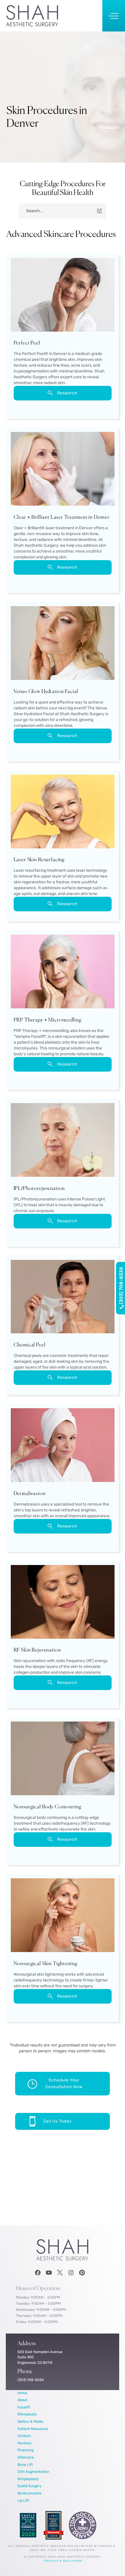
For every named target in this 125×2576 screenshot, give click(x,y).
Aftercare (26, 2457)
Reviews (24, 2443)
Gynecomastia (29, 2493)
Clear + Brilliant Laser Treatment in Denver (62, 517)
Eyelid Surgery (30, 2486)
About (22, 2400)
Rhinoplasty (27, 2414)
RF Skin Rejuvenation (37, 1650)
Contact (24, 2436)
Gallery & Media (30, 2421)
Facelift (24, 2407)
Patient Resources (33, 2429)
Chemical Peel (30, 1345)
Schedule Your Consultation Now (64, 2084)
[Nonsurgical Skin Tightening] (63, 1916)
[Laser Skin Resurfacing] (63, 813)
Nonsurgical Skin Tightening (45, 1964)
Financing (25, 2450)
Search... (35, 211)
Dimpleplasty (28, 2479)
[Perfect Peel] (63, 296)
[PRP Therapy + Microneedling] (63, 973)
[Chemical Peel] (63, 1298)
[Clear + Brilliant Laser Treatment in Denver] (63, 470)
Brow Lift (25, 2465)
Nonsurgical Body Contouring (48, 1807)
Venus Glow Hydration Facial (46, 692)
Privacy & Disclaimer (63, 2561)
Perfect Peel (27, 343)
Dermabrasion (30, 1494)
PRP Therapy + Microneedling (48, 1020)
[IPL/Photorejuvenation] (63, 1141)
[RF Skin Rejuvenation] (63, 1603)
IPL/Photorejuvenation (39, 1189)
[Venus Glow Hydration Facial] (63, 644)
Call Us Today (58, 2121)
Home (22, 2393)
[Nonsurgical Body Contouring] (63, 1760)
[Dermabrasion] (63, 1446)
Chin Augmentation (33, 2472)
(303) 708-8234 (121, 1286)
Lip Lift (23, 2500)
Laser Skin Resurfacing (39, 860)
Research (67, 393)
